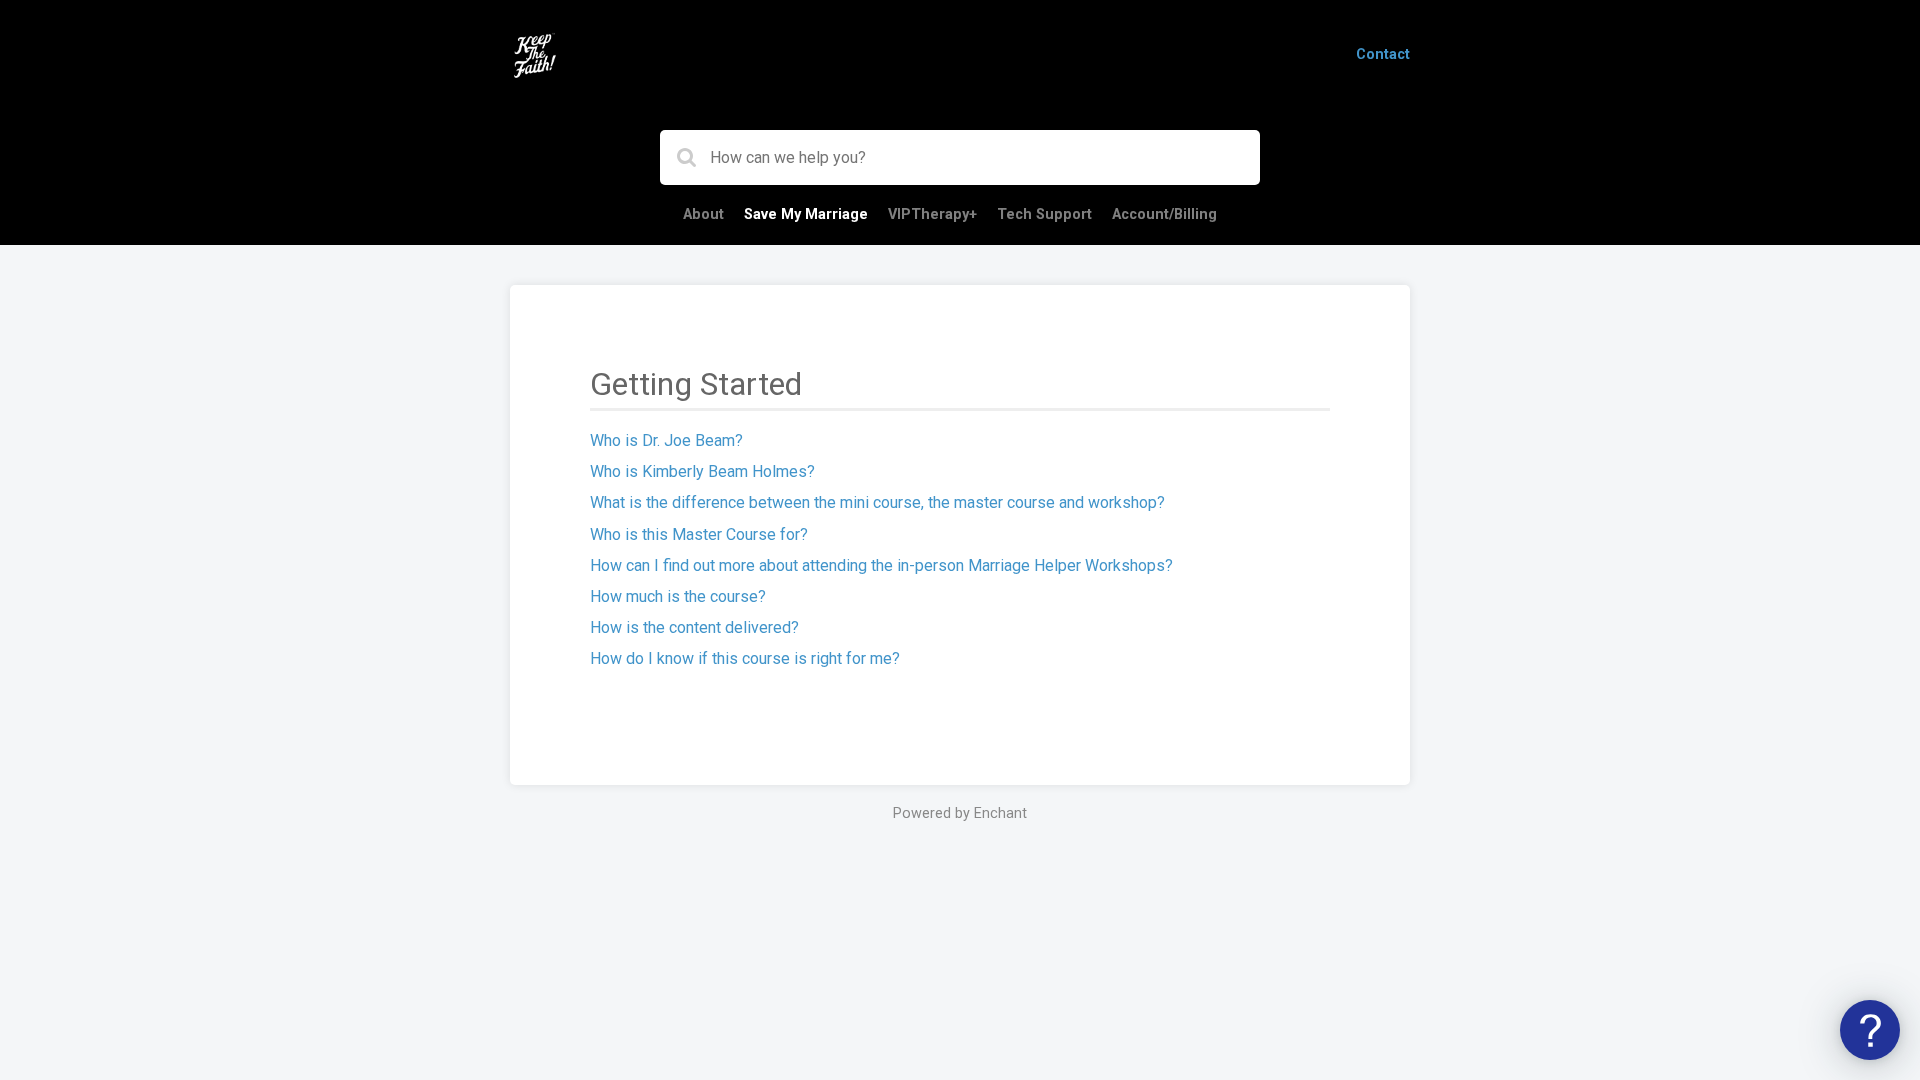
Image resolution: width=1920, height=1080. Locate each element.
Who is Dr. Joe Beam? (666, 440)
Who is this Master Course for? (699, 534)
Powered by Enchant (960, 813)
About (703, 214)
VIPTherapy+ (932, 214)
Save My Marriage (806, 214)
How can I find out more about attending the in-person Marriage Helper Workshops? (881, 565)
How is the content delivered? (694, 627)
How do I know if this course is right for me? (745, 658)
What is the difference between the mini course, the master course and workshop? (877, 502)
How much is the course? (678, 596)
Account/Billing (1164, 214)
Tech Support (1044, 214)
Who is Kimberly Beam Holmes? (702, 471)
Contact (1383, 54)
